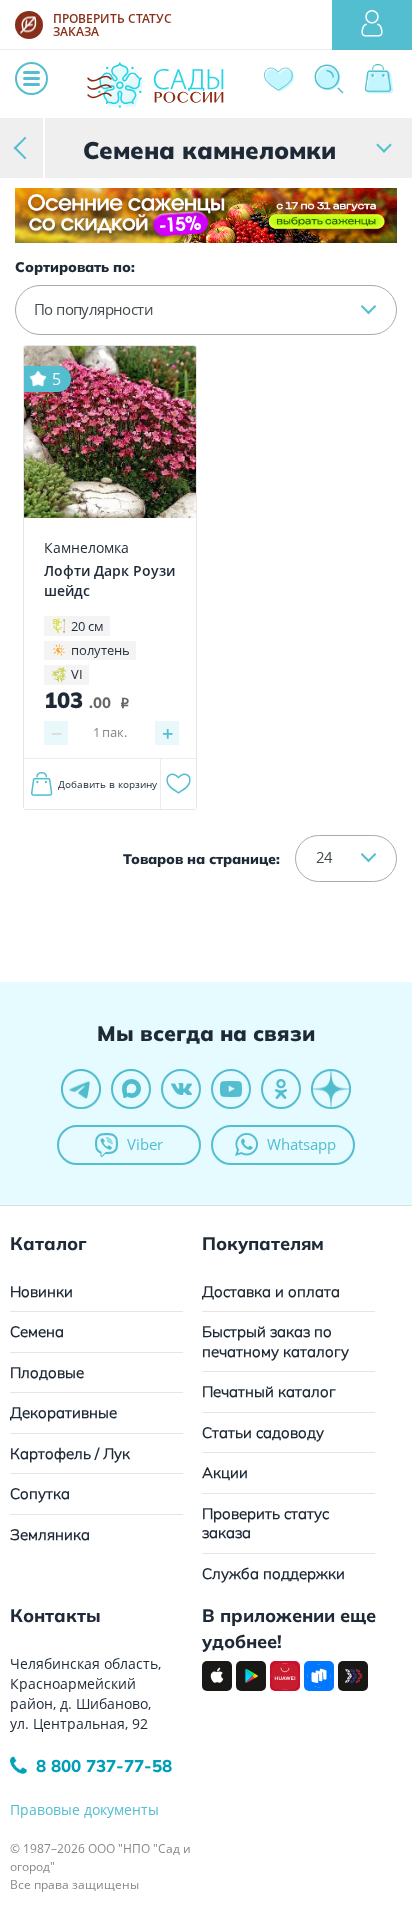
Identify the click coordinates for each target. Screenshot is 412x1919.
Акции (225, 1472)
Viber (145, 1144)
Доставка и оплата (271, 1291)
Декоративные (63, 1412)
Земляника (50, 1534)
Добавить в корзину (107, 784)
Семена (37, 1331)
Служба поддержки (273, 1573)
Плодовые (47, 1372)
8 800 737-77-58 (104, 1765)
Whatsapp (301, 1144)
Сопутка (40, 1493)
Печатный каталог (269, 1391)
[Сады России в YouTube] (231, 1089)
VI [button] (77, 674)
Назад (22, 147)
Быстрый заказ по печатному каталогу (275, 1341)
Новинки (41, 1291)
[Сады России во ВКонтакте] (181, 1089)
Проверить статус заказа (265, 1523)
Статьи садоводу (263, 1432)
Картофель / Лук (70, 1453)
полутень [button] (100, 650)
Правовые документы (84, 1809)
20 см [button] (87, 626)
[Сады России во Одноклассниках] (281, 1089)
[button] (206, 310)
